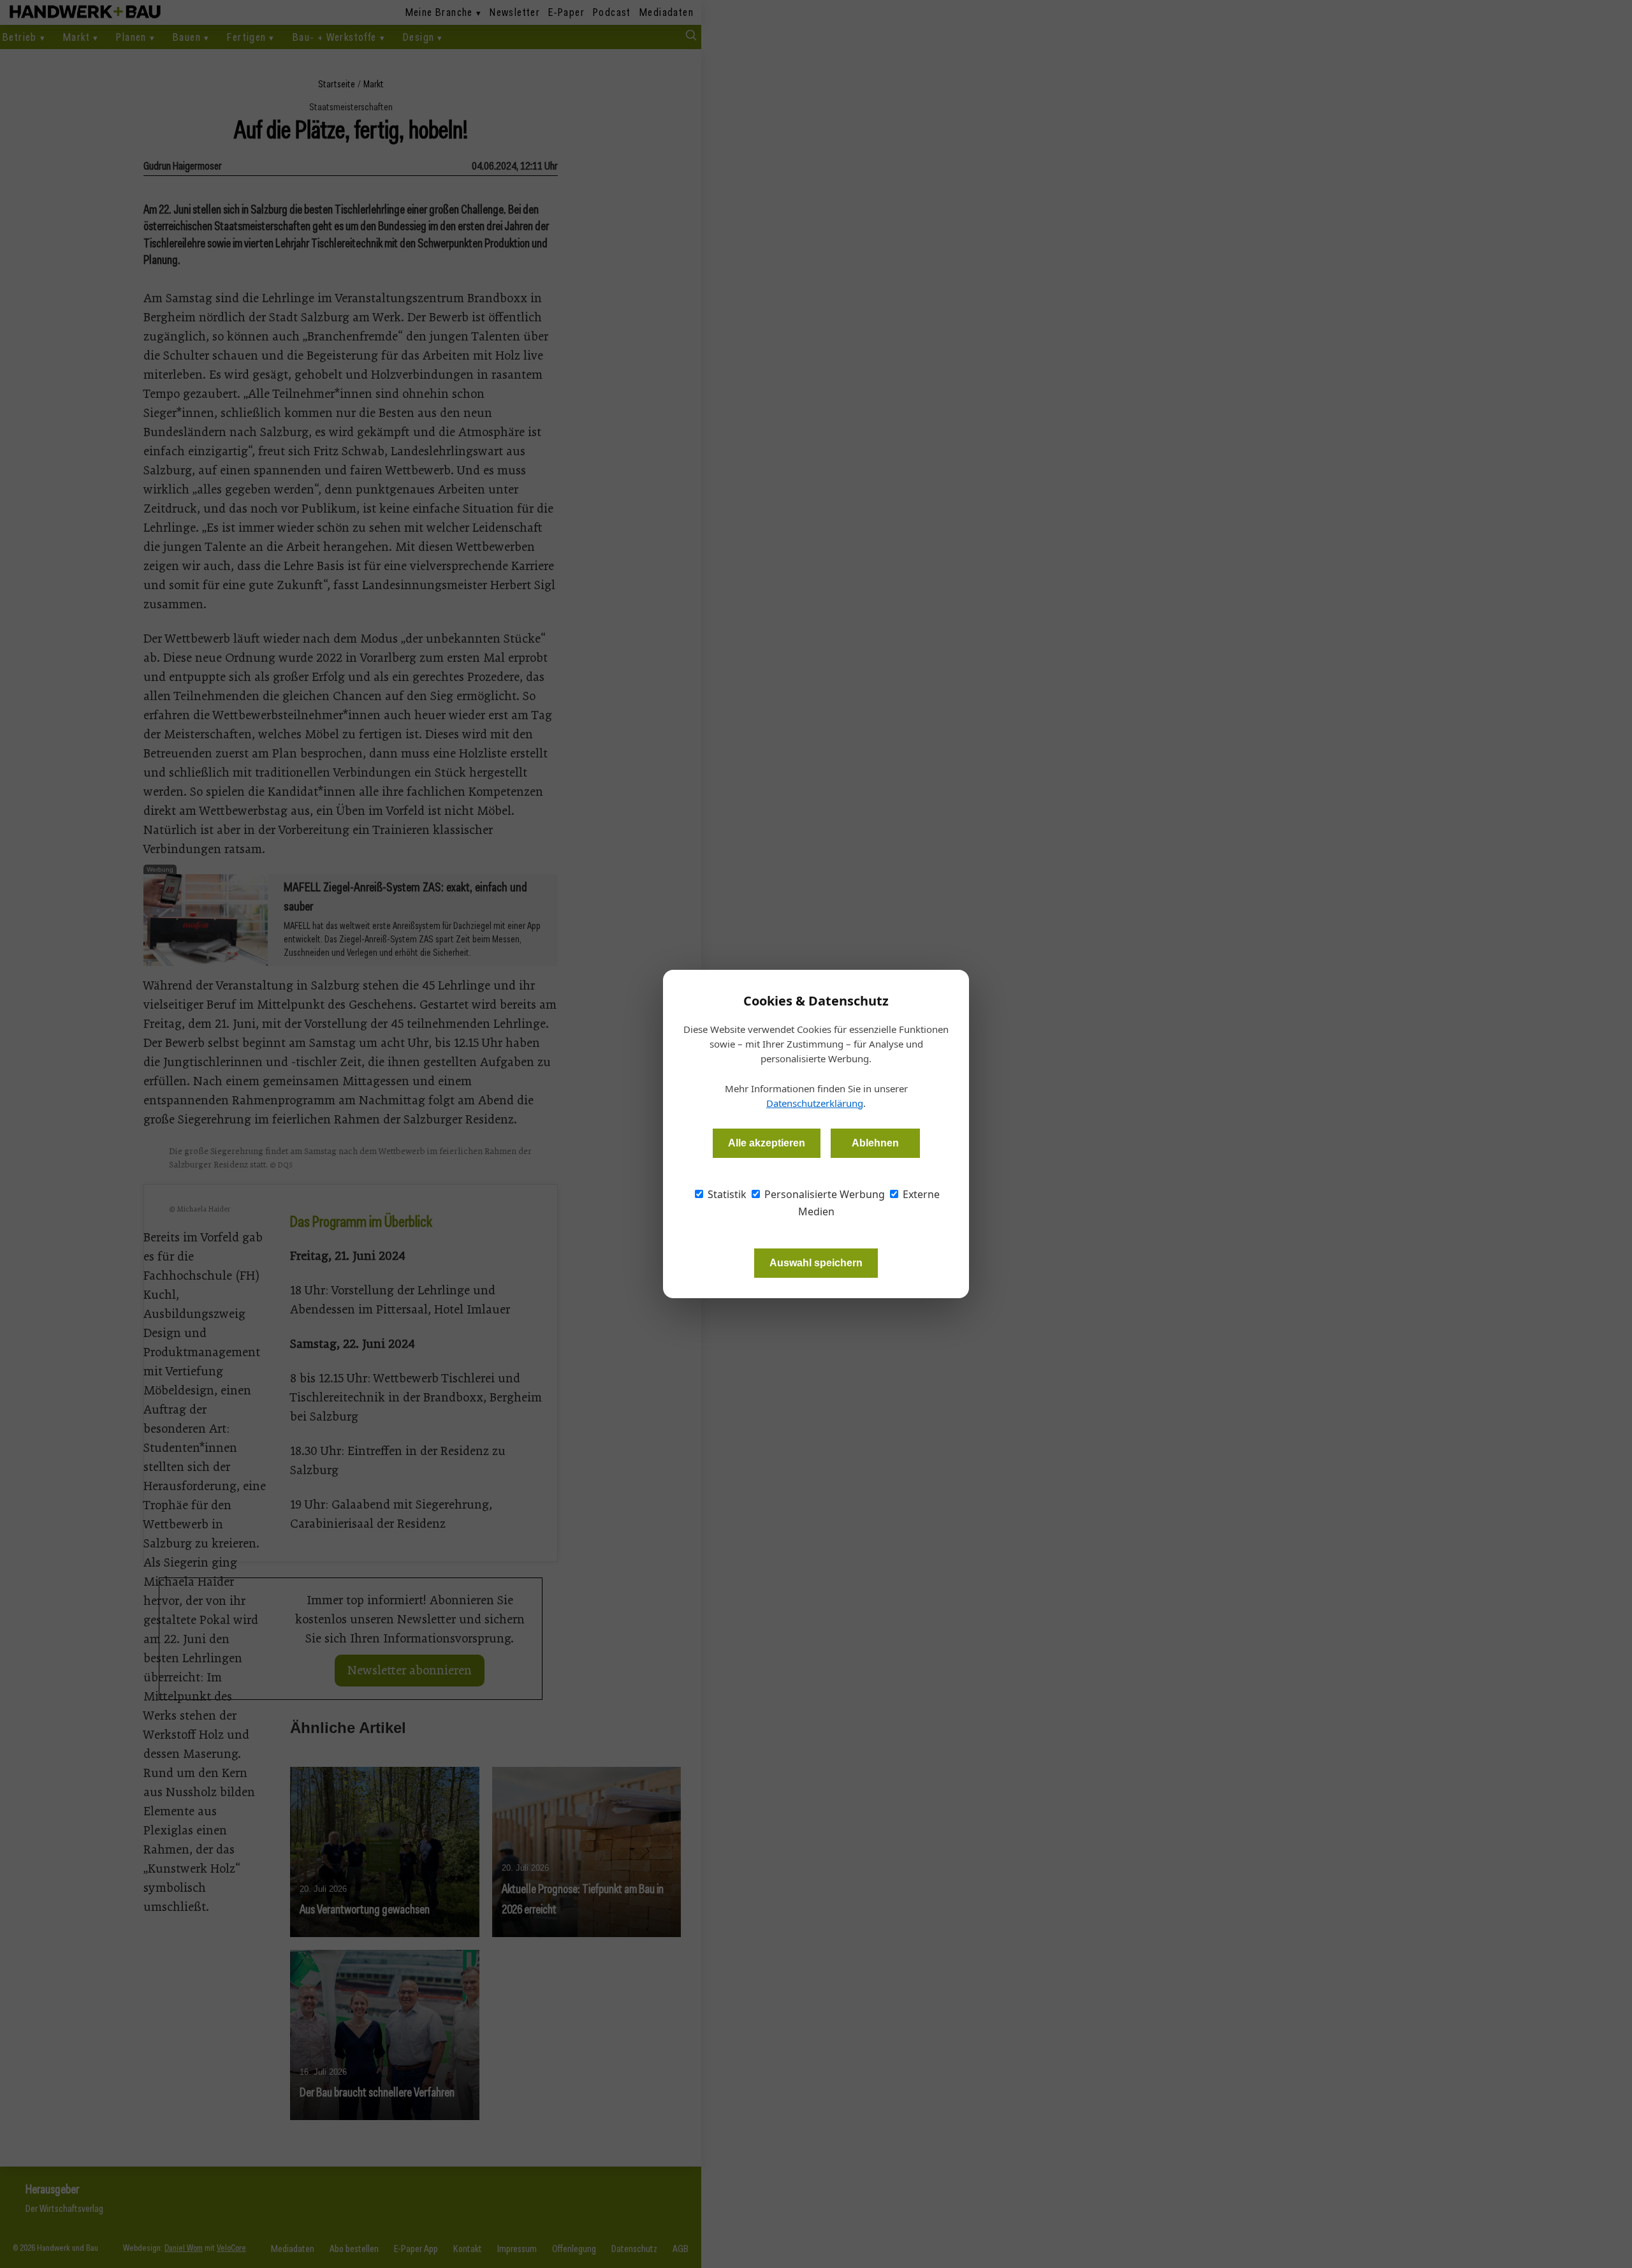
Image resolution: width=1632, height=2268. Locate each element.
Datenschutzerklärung (815, 1103)
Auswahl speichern (816, 1263)
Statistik (726, 1194)
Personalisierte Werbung (823, 1194)
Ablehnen (875, 1143)
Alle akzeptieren (767, 1143)
